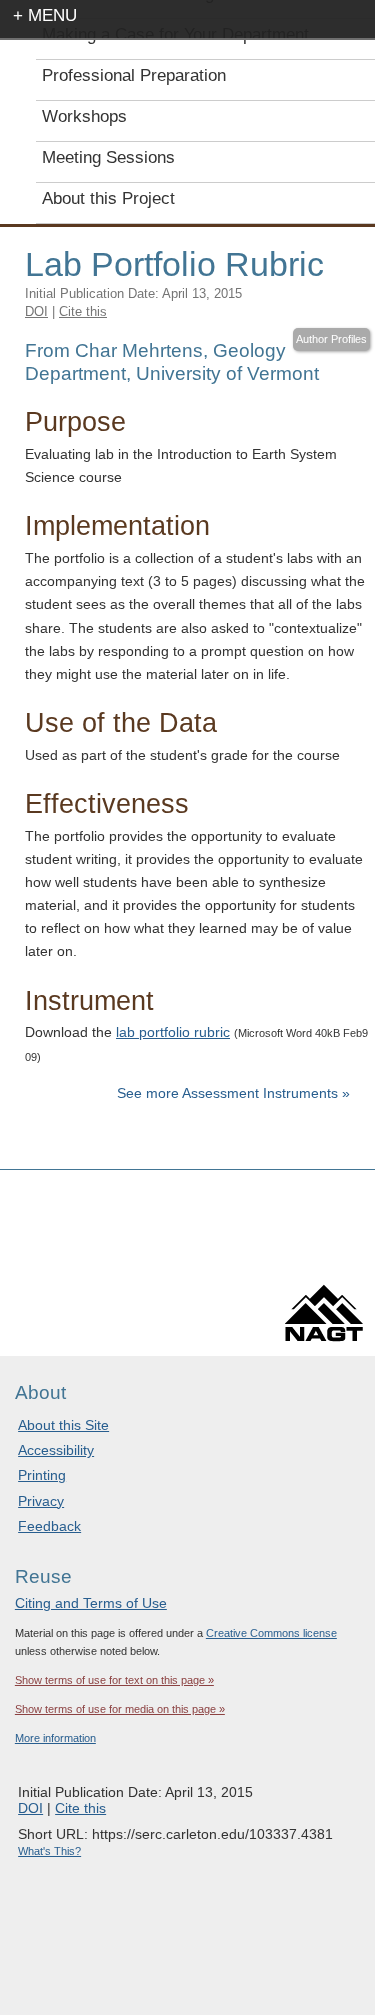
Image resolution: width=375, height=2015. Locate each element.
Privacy (41, 1501)
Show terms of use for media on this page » (120, 1709)
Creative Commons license (271, 1633)
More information (55, 1738)
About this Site (63, 1425)
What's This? (49, 1851)
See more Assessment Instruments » (233, 1093)
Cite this (83, 311)
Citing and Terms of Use (91, 1603)
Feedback (49, 1526)
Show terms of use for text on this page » (114, 1680)
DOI (36, 311)
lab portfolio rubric (173, 1032)
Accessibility (56, 1450)
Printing (42, 1475)
